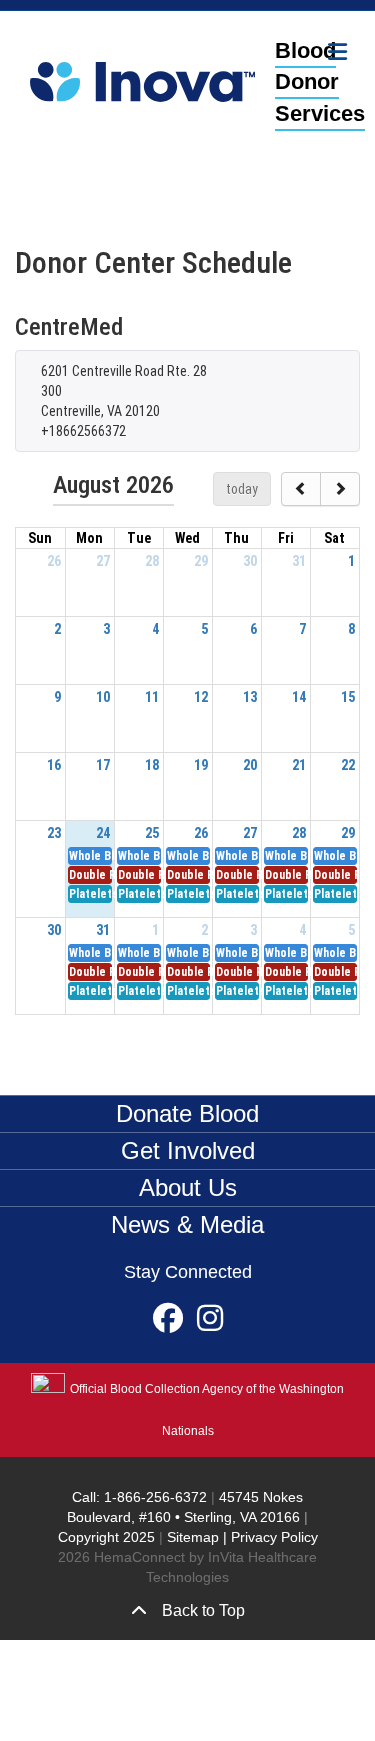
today (242, 489)
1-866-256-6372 (153, 1497)
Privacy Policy (274, 1537)
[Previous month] (301, 489)
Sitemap (193, 1537)
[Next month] (340, 489)
